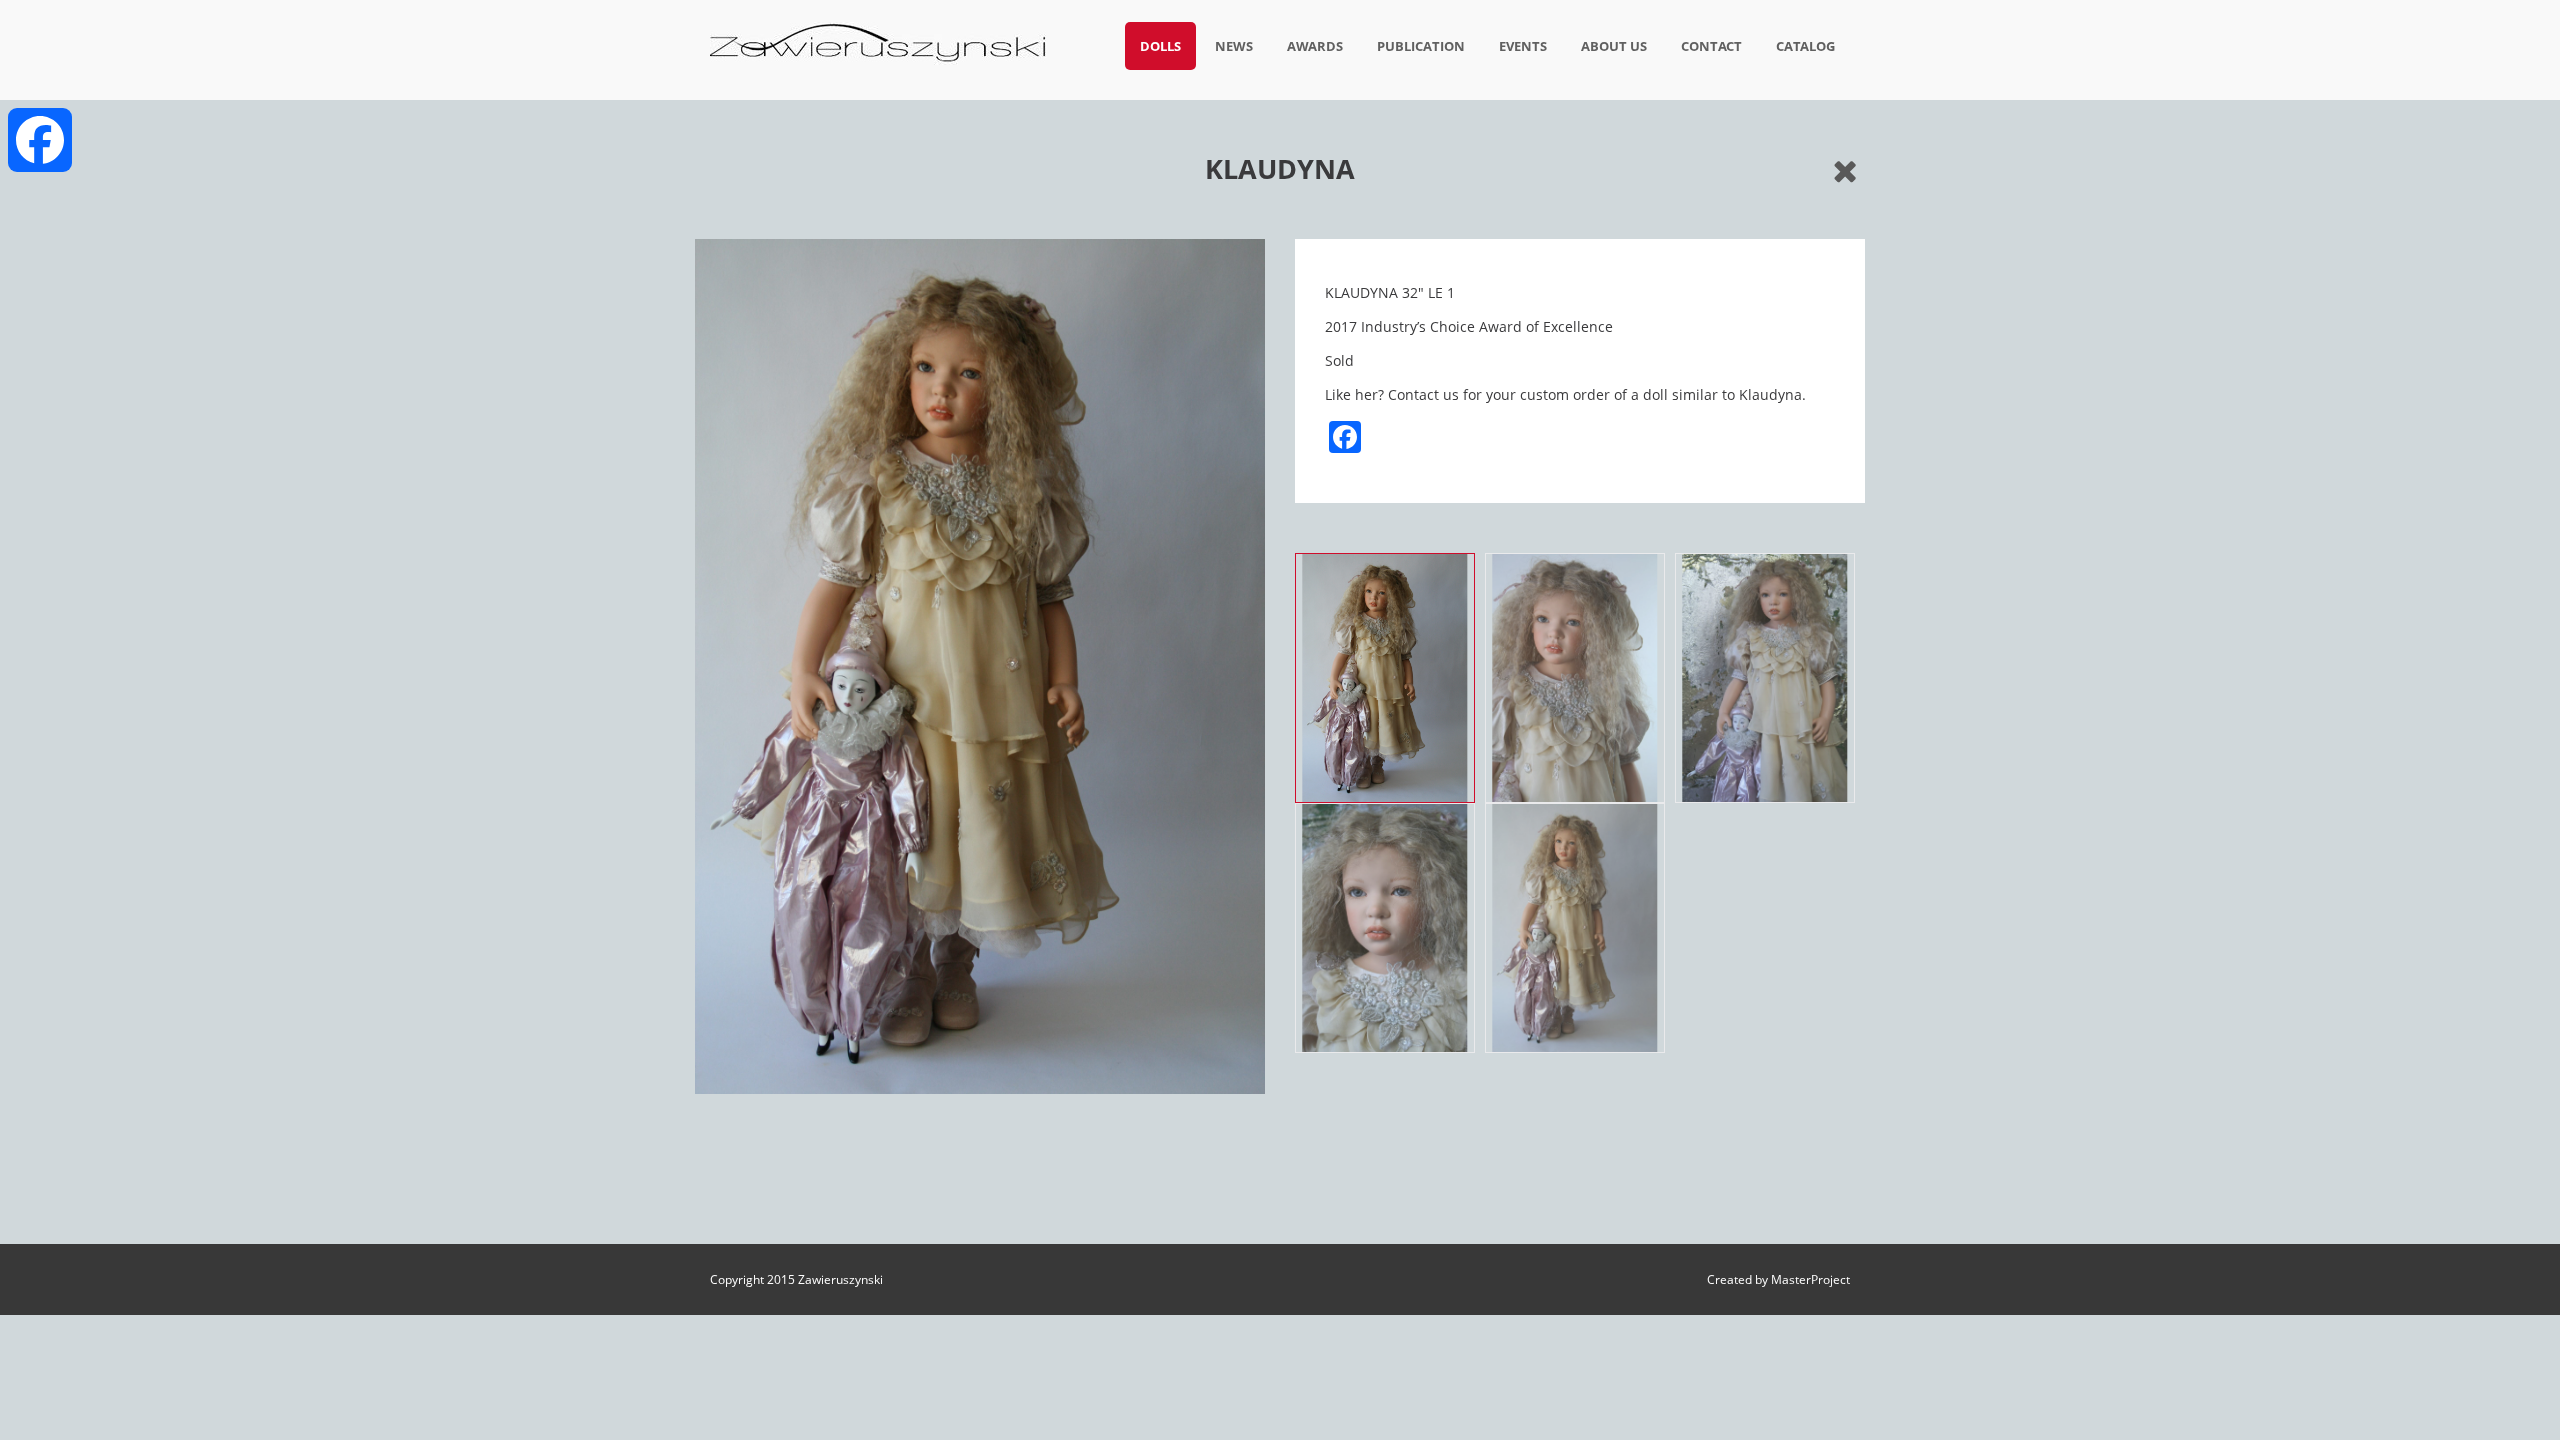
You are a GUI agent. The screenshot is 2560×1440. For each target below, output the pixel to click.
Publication (1421, 46)
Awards (1315, 46)
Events (1523, 46)
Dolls (1160, 46)
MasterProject (1810, 1279)
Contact (1711, 46)
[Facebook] (40, 140)
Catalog (1805, 46)
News (1234, 46)
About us (1614, 46)
